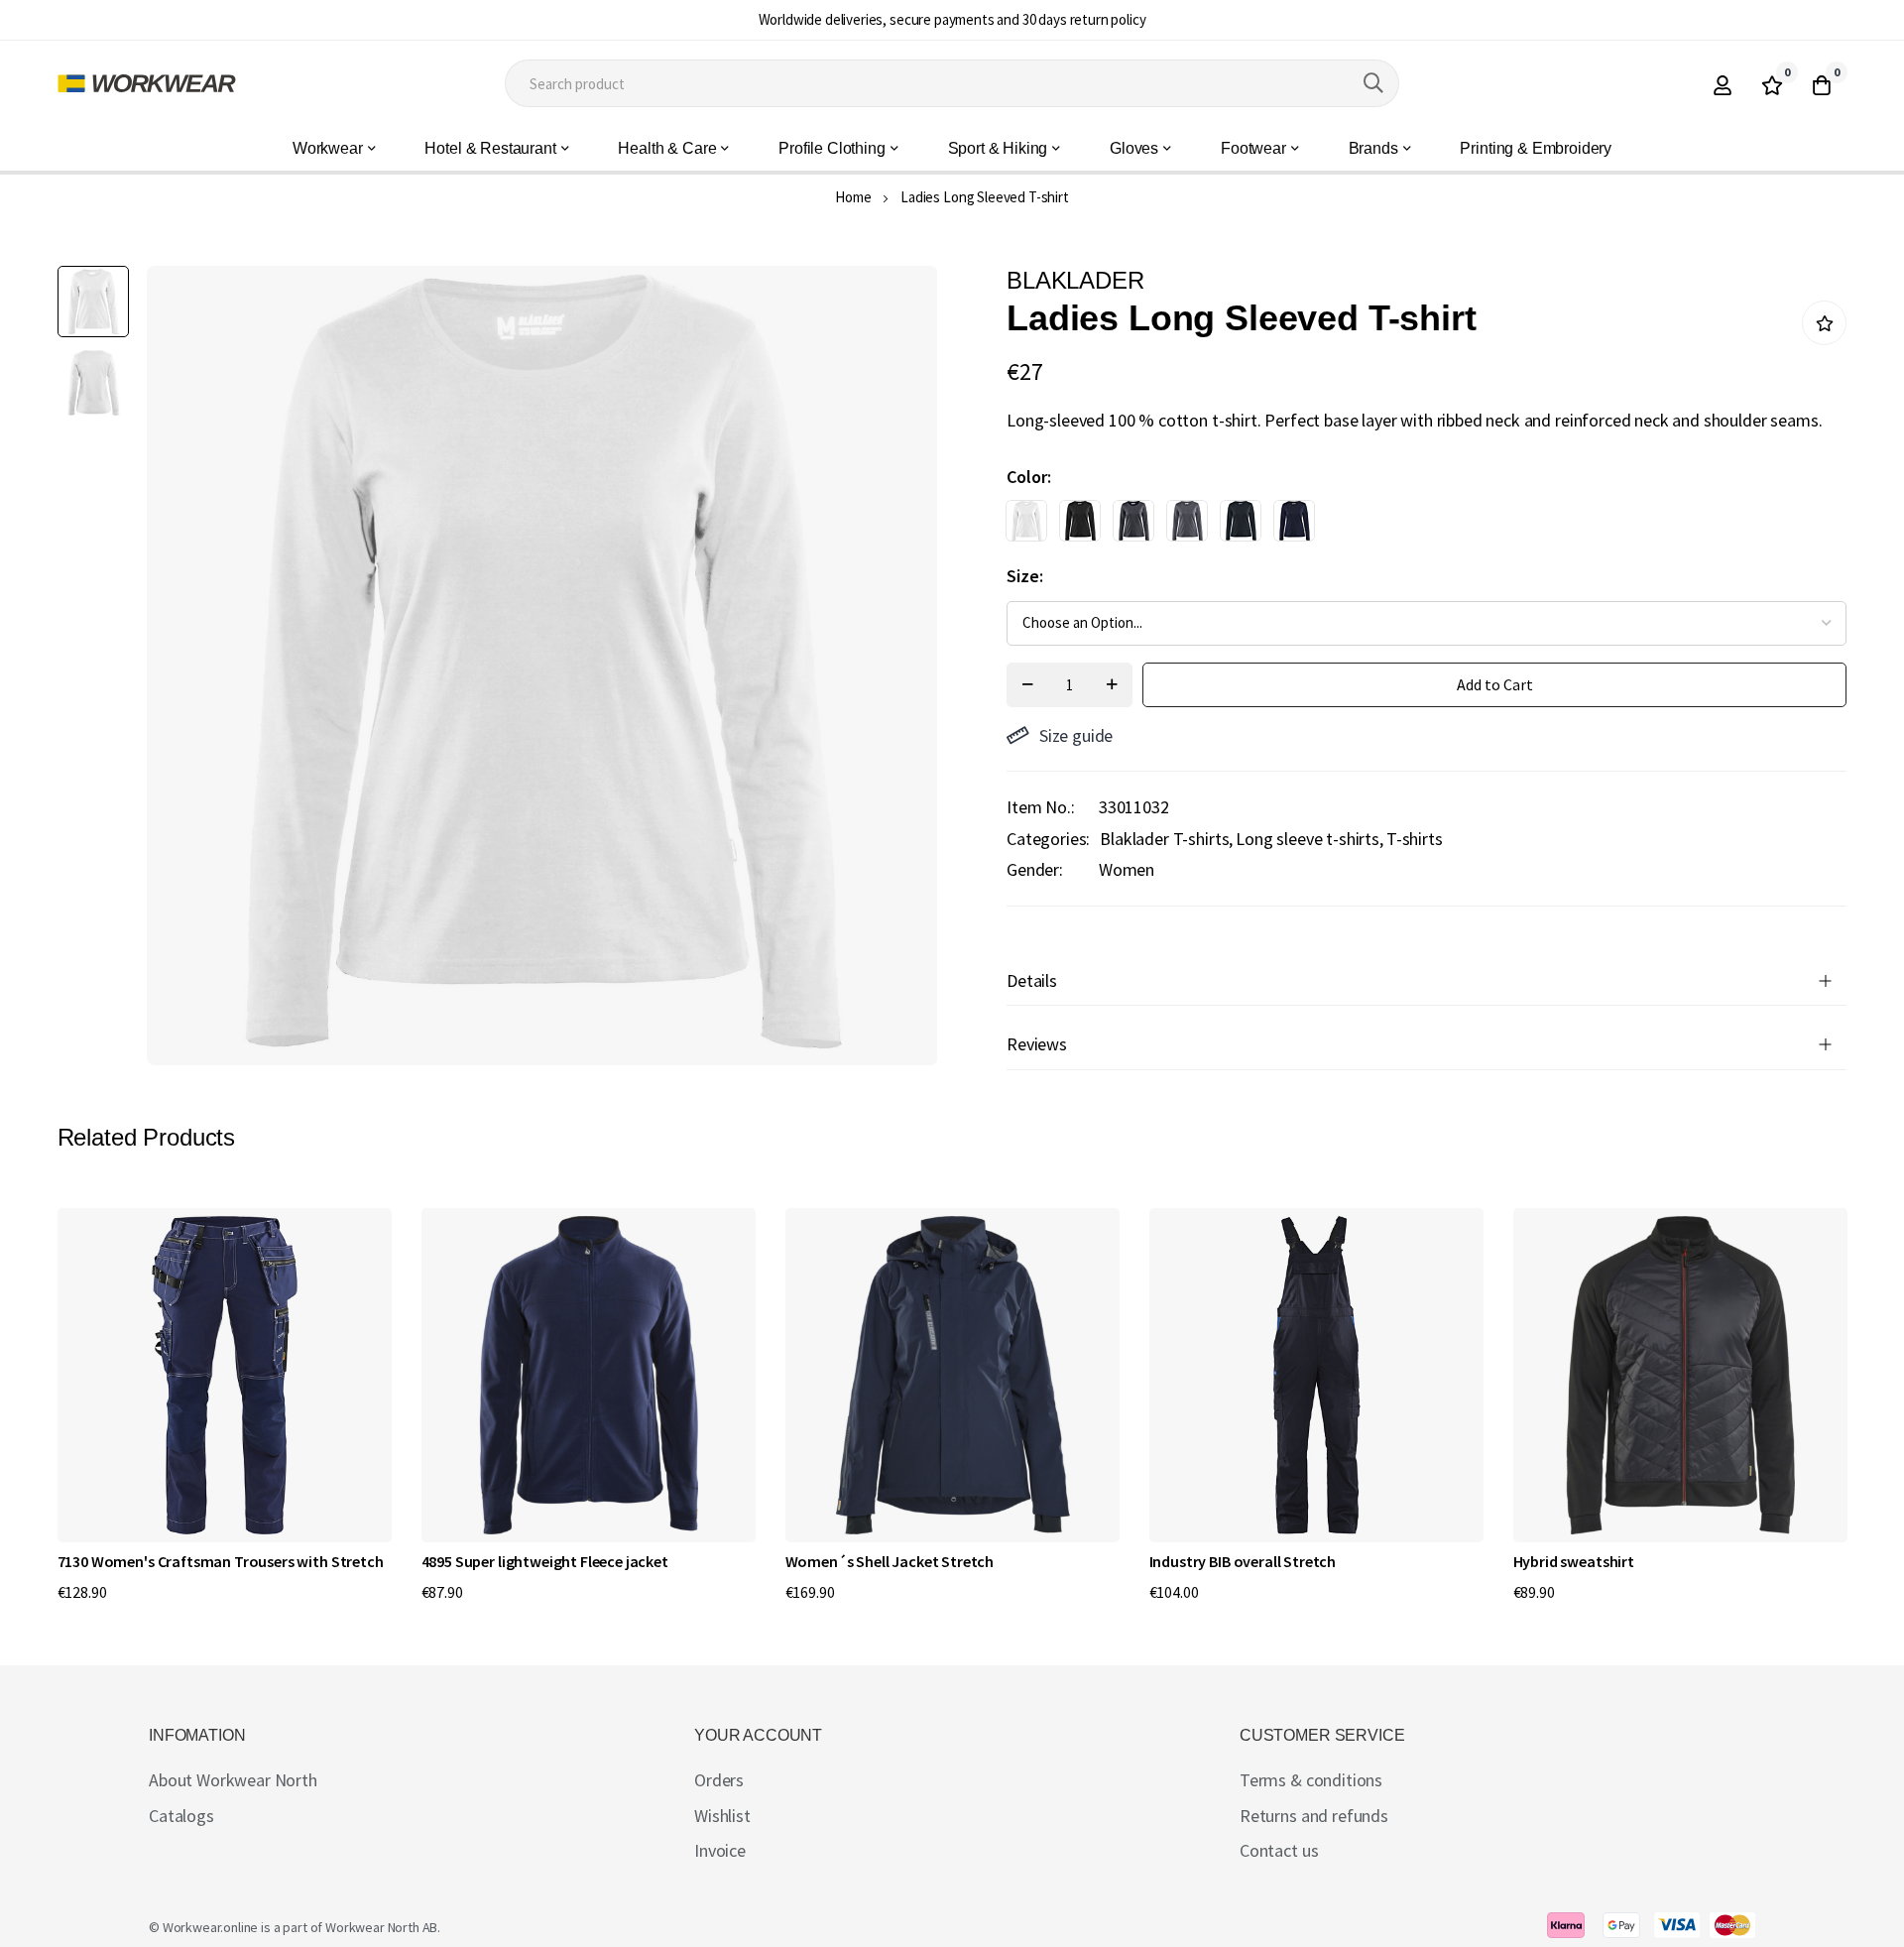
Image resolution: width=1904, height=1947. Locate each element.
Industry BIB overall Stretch (1243, 1561)
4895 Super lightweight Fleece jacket (545, 1561)
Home (853, 197)
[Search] (1373, 83)
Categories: (1048, 839)
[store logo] (147, 83)
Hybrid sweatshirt (1574, 1561)
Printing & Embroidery (1536, 148)
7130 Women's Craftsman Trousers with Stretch (221, 1561)
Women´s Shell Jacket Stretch (890, 1561)
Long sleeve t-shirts (1308, 839)
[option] (1026, 521)
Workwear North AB (381, 1927)
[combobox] (952, 83)
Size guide (1076, 735)
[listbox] (1409, 526)
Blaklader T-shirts (1164, 839)
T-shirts (1415, 839)
